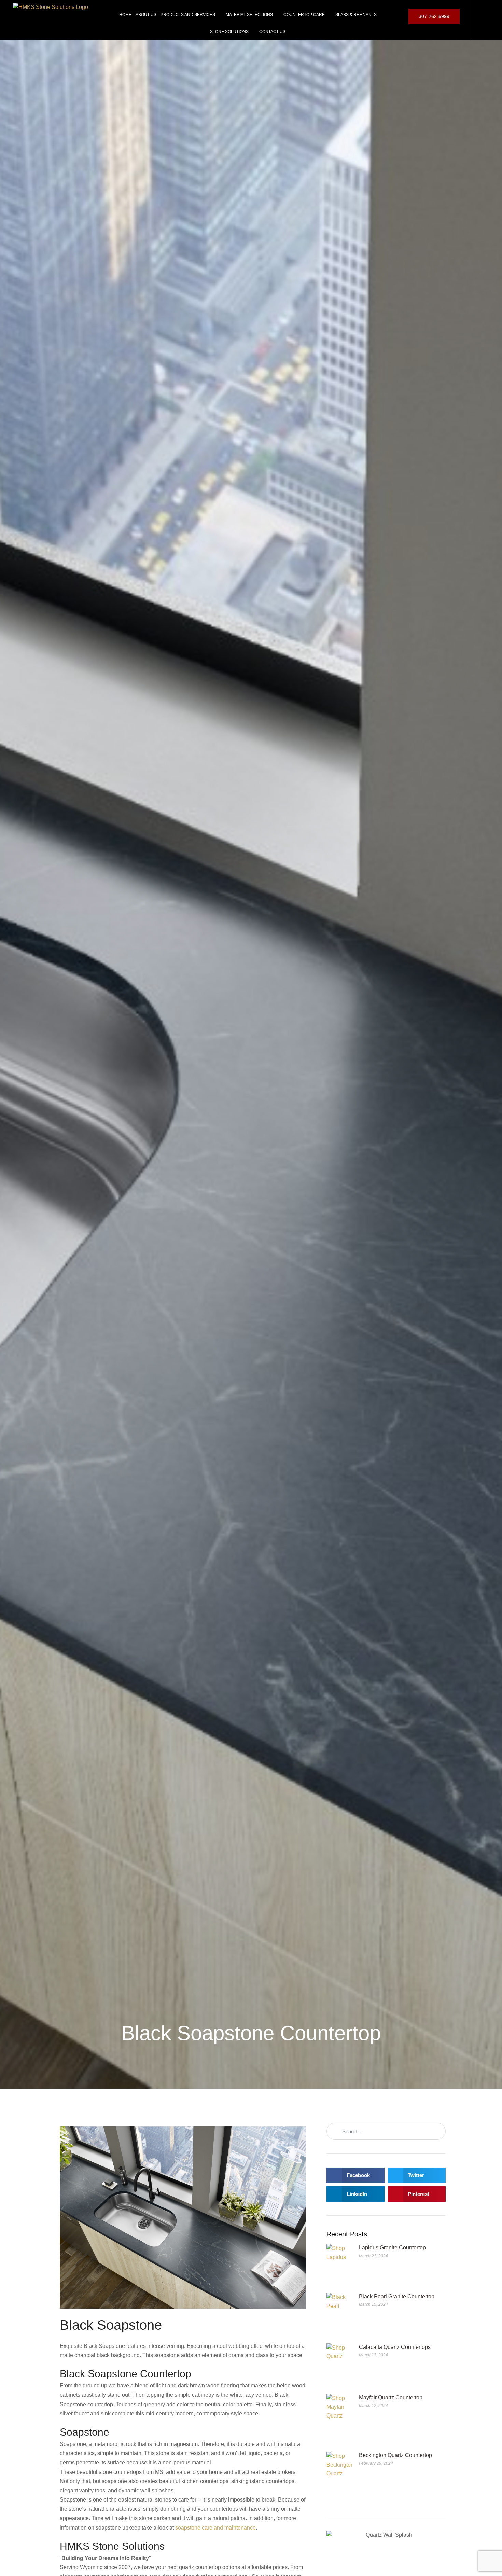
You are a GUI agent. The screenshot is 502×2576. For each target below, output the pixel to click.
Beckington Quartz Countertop (395, 2455)
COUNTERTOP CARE (304, 15)
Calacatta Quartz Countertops (395, 2347)
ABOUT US (146, 15)
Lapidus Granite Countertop (392, 2248)
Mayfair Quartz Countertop (391, 2398)
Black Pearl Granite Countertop (397, 2296)
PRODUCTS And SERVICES (188, 15)
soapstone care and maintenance (215, 2528)
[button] (355, 2175)
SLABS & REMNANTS (356, 15)
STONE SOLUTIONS (229, 32)
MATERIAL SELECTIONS (249, 15)
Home (125, 15)
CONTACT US (272, 32)
